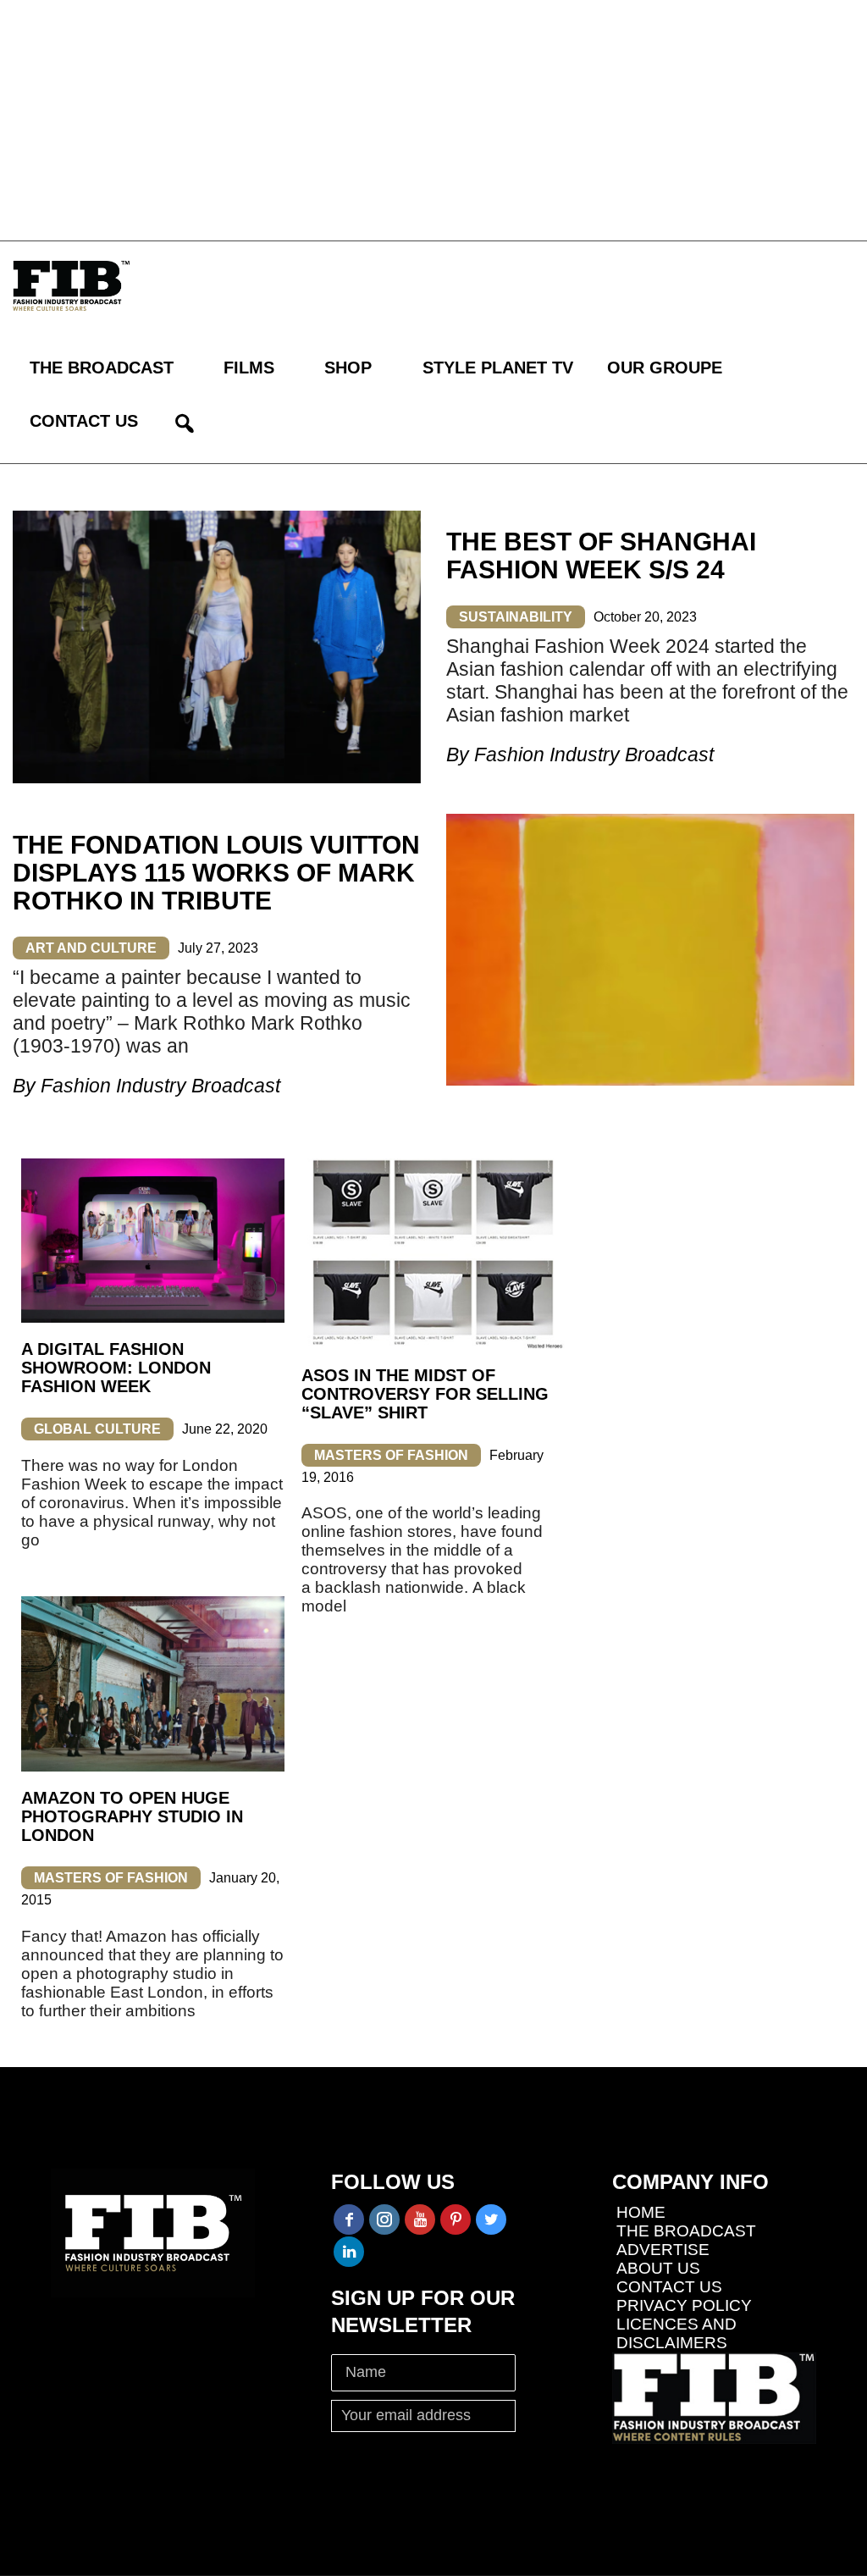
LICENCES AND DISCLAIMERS (676, 2333)
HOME (641, 2212)
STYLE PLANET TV (498, 368)
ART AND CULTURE (91, 948)
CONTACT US (84, 421)
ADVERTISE (663, 2250)
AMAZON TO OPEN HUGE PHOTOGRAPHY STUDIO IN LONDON (132, 1816)
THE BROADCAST (102, 368)
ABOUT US (658, 2268)
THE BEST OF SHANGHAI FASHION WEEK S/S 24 (601, 556)
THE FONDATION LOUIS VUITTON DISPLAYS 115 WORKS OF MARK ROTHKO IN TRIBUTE (216, 873)
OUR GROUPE (665, 368)
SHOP (348, 368)
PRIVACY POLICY (684, 2305)
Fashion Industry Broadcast (594, 755)
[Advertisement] (433, 119)
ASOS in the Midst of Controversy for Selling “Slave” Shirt (425, 1394)
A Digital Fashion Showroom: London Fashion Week (116, 1368)
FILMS (249, 368)
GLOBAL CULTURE (97, 1429)
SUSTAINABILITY (516, 617)
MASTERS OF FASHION (391, 1455)
